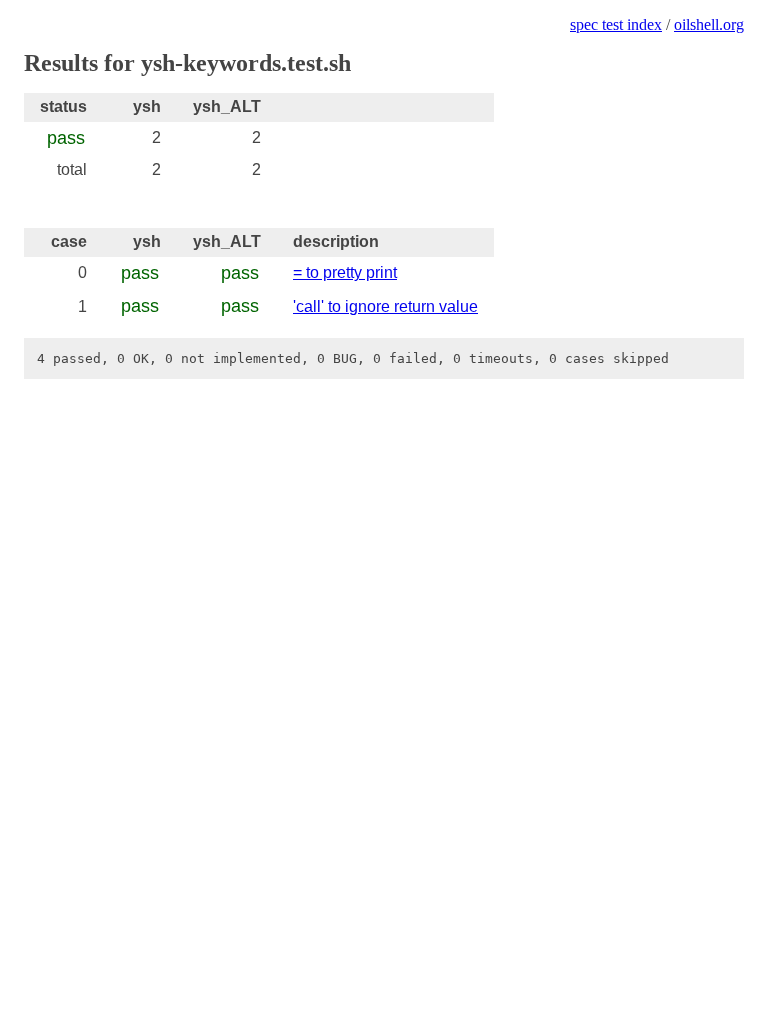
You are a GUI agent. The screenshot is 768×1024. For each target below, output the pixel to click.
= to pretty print (345, 272)
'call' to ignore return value (385, 306)
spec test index (616, 24)
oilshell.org (709, 24)
